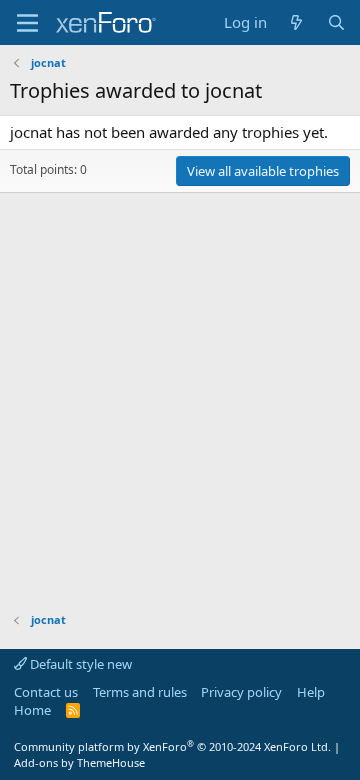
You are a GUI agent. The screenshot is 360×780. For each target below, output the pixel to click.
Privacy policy (241, 692)
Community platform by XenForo (172, 746)
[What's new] (296, 22)
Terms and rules (140, 692)
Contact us (46, 692)
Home (32, 710)
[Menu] (27, 23)
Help (311, 692)
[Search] (336, 22)
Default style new (79, 664)
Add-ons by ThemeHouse (79, 762)
